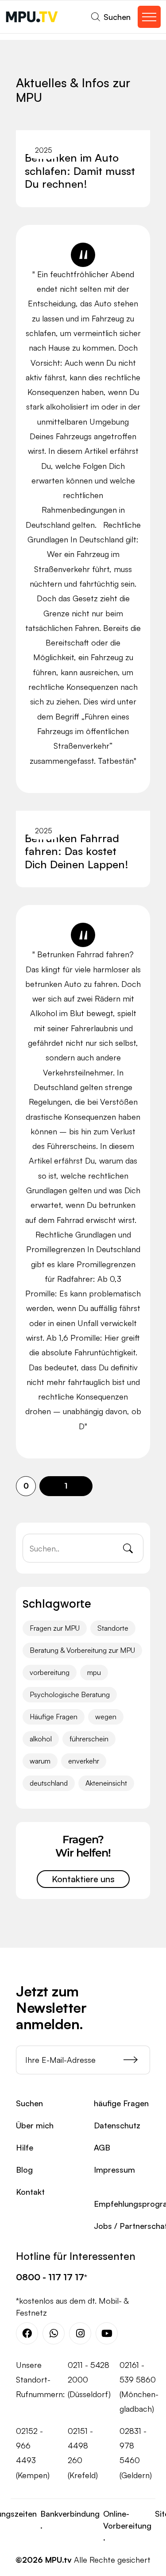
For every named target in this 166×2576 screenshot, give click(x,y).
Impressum (114, 2170)
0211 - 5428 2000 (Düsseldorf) (89, 2380)
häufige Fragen (121, 2103)
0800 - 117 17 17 (50, 2277)
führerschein (89, 1739)
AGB (102, 2147)
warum (40, 1761)
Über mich (35, 2125)
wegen (106, 1717)
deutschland (49, 1783)
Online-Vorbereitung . (127, 2526)
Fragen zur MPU (55, 1628)
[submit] (137, 2060)
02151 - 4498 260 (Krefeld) (83, 2453)
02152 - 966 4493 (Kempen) (33, 2453)
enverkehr (84, 1761)
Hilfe (25, 2147)
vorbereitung (50, 1672)
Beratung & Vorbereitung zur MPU (82, 1650)
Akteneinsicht (106, 1783)
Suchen (29, 2103)
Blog (24, 2170)
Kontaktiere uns (83, 1879)
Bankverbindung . (70, 2520)
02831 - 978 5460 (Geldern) (136, 2453)
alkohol (41, 1739)
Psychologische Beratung (70, 1694)
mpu (94, 1672)
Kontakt (30, 2192)
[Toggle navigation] (149, 17)
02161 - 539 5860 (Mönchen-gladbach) (139, 2387)
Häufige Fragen (54, 1717)
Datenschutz (117, 2125)
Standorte (113, 1628)
